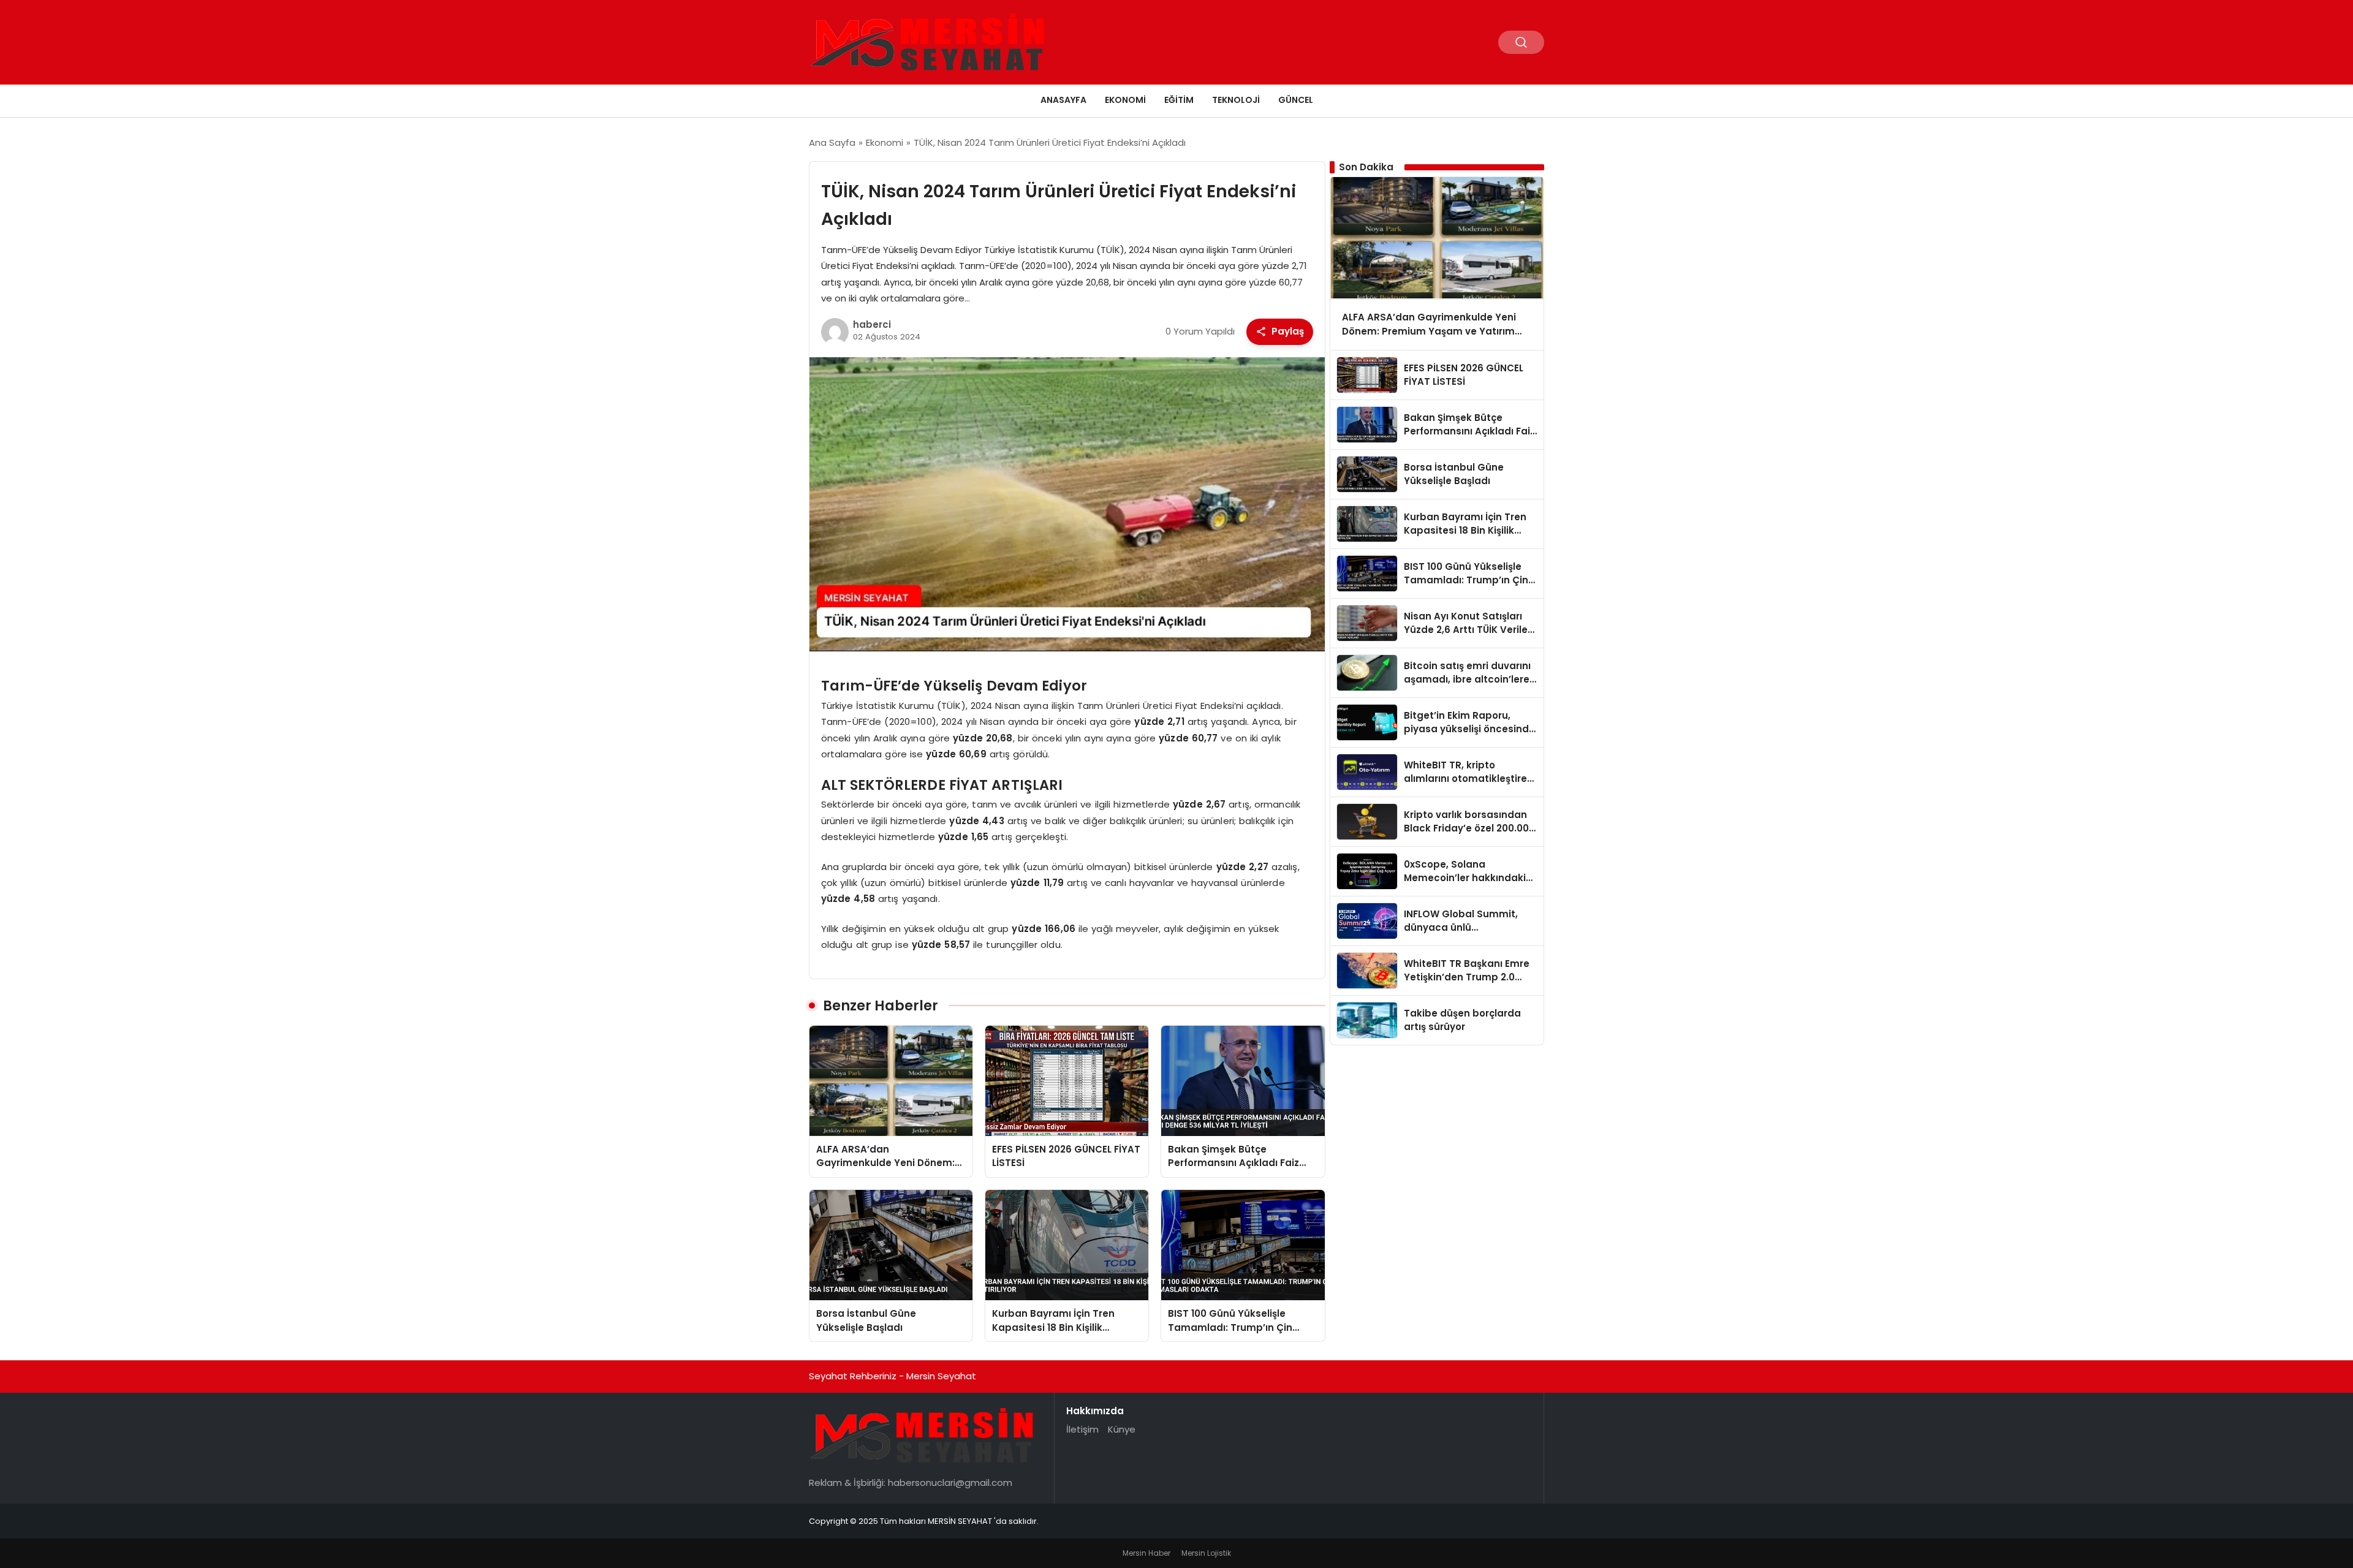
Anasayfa (1063, 100)
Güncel (1296, 100)
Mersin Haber (1146, 1553)
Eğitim (1179, 100)
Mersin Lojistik (1206, 1553)
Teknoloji (1236, 100)
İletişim (1082, 1429)
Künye (1122, 1429)
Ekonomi (1125, 100)
